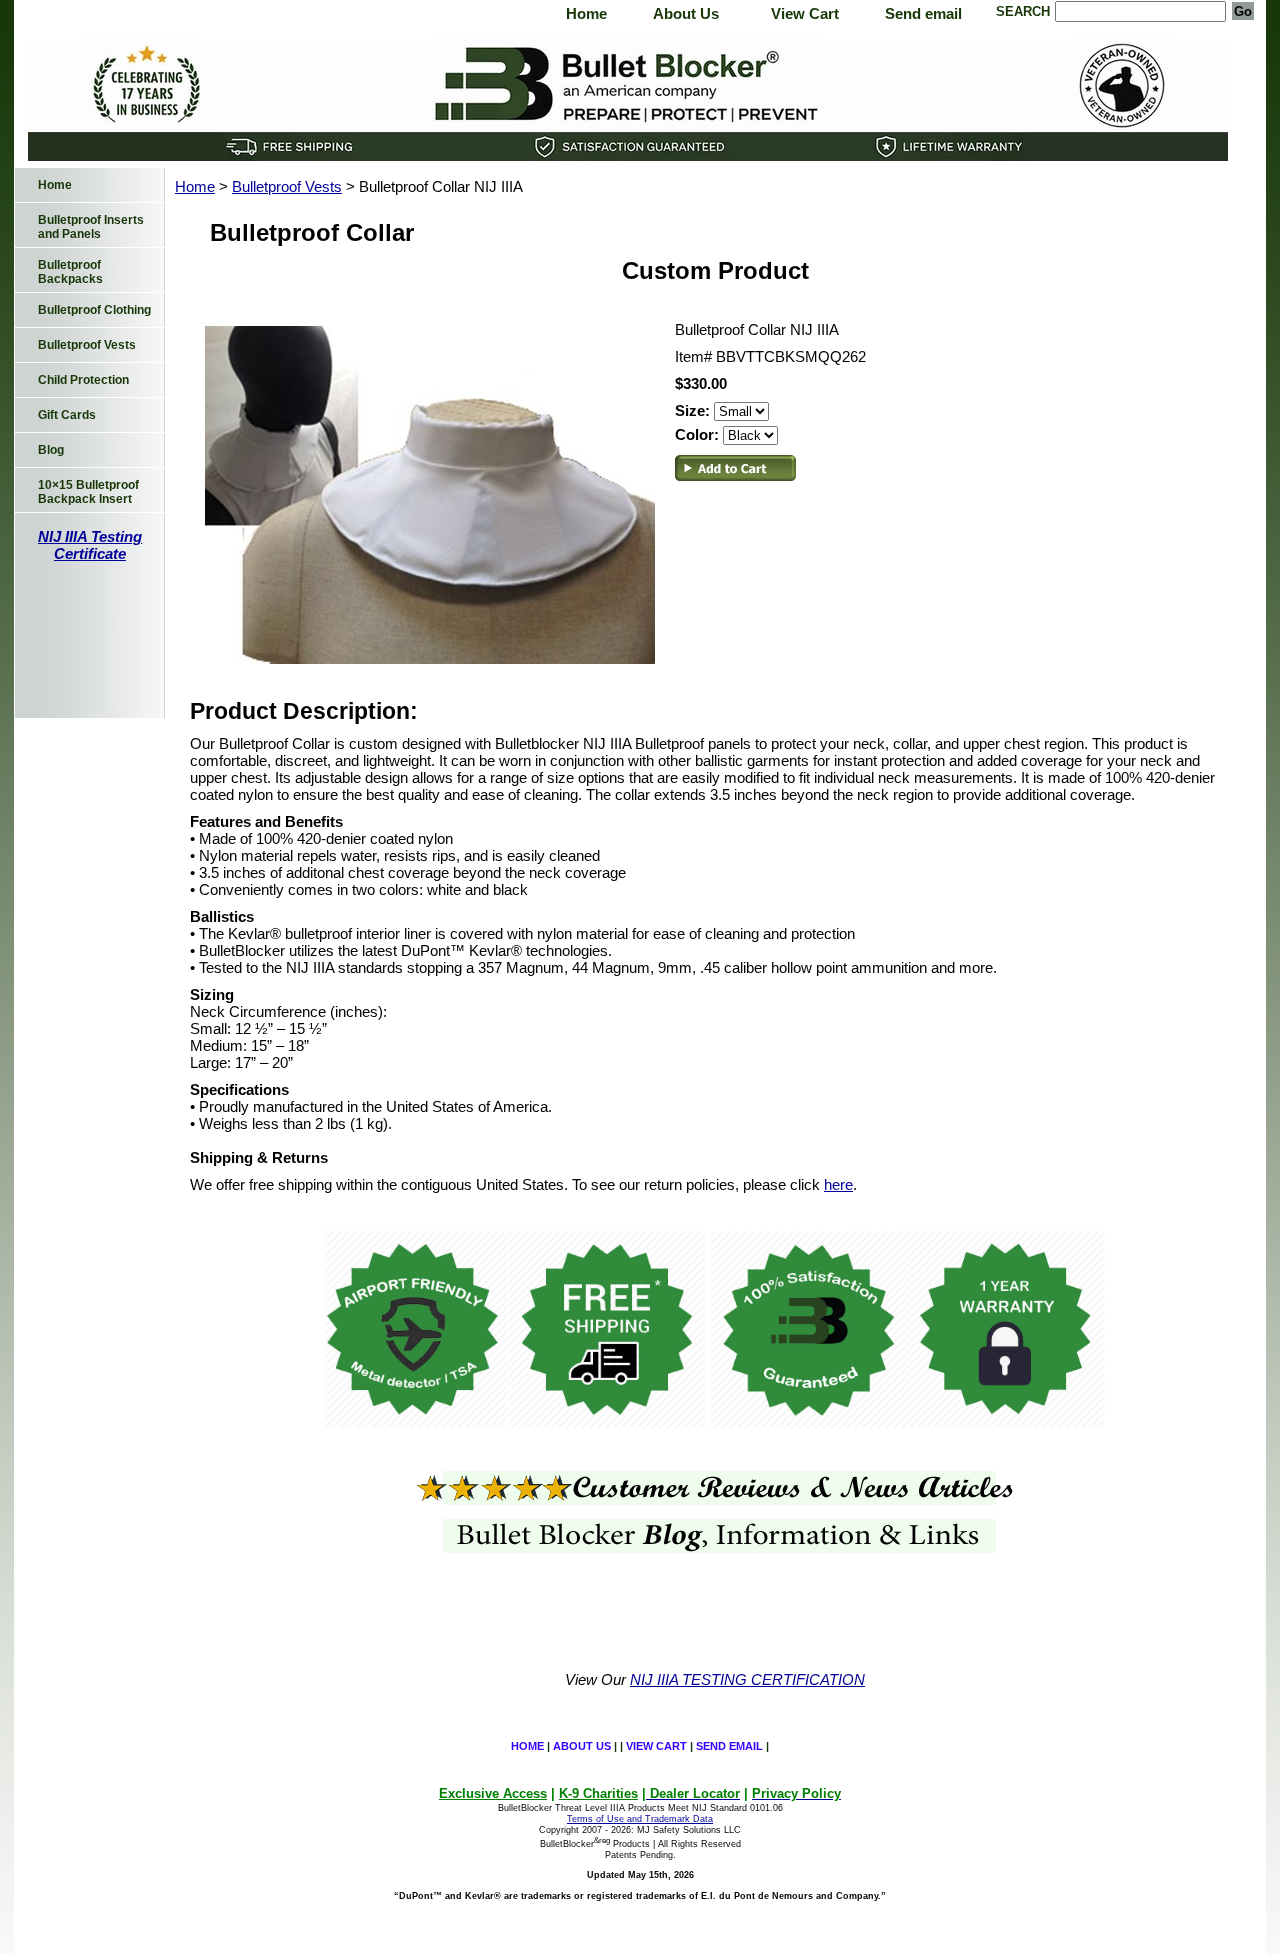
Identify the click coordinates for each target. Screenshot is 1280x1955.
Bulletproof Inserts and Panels (91, 227)
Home (586, 13)
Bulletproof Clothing (94, 310)
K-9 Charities (598, 1793)
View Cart (805, 13)
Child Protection (83, 380)
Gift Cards (67, 415)
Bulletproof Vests (287, 186)
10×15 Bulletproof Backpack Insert (88, 492)
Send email (923, 13)
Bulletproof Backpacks (70, 272)
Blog (51, 450)
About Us (686, 13)
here (838, 1184)
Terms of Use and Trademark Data (640, 1819)
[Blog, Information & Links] (715, 1547)
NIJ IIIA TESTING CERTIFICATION (747, 1679)
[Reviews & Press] (715, 1499)
